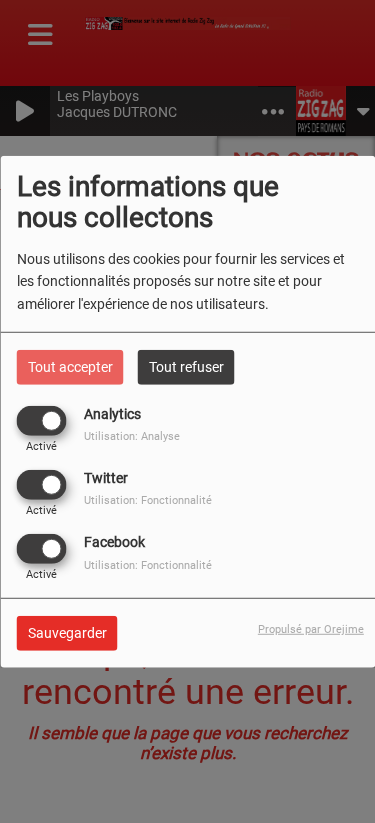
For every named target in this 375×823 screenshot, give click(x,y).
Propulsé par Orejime (311, 629)
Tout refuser (186, 366)
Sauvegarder (67, 633)
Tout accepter (70, 366)
